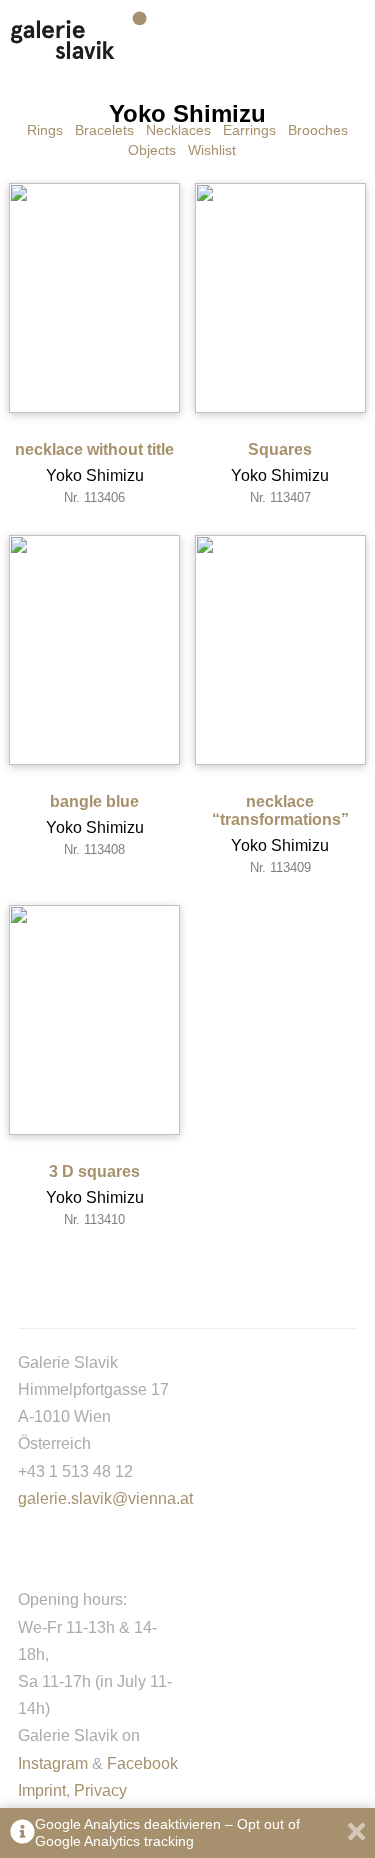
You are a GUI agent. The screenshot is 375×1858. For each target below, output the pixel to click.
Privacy (100, 1790)
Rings (45, 130)
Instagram (53, 1763)
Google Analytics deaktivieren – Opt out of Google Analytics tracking (167, 1832)
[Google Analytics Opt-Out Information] (22, 1833)
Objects (152, 150)
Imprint (42, 1790)
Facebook (142, 1763)
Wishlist (212, 150)
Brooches (318, 130)
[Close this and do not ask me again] (356, 1833)
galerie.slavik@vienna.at (105, 1498)
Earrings (249, 130)
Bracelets (104, 130)
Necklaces (178, 130)
